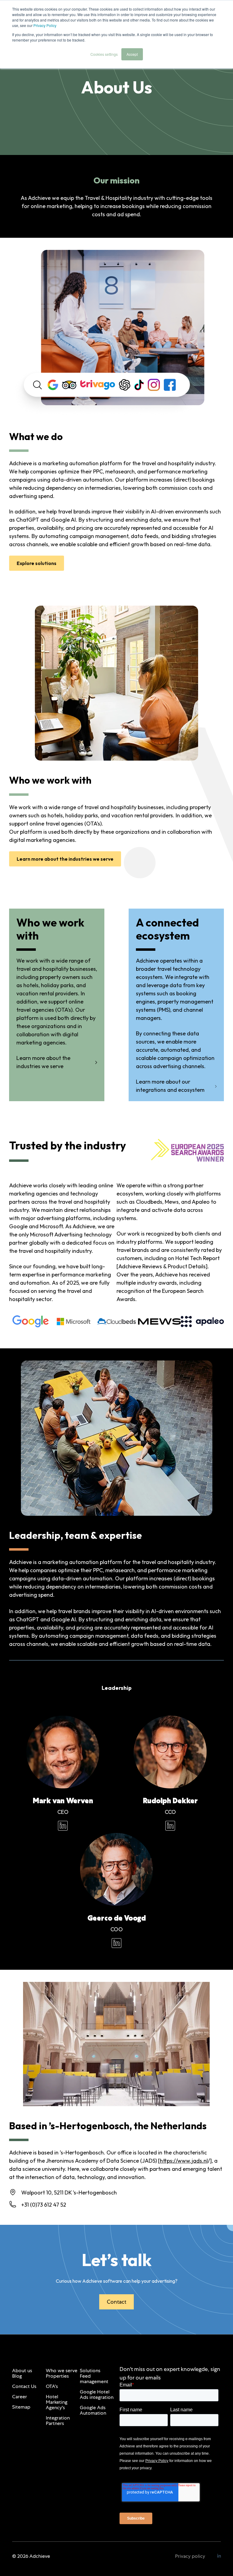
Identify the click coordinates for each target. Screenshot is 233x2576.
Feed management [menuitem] (94, 2379)
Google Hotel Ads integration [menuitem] (97, 2394)
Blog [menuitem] (17, 2376)
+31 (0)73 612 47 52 (44, 2205)
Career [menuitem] (20, 2397)
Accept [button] (132, 54)
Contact (116, 2302)
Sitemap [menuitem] (21, 2407)
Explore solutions (37, 563)
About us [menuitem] (22, 2371)
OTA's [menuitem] (52, 2386)
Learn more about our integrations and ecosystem (170, 1086)
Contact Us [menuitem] (24, 2386)
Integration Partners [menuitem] (58, 2421)
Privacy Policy (45, 25)
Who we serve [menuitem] (62, 2371)
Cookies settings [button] (104, 54)
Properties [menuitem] (57, 2376)
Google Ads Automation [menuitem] (93, 2410)
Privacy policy (190, 2556)
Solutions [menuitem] (90, 2371)
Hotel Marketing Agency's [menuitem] (57, 2402)
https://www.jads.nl (184, 2161)
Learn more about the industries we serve (65, 859)
